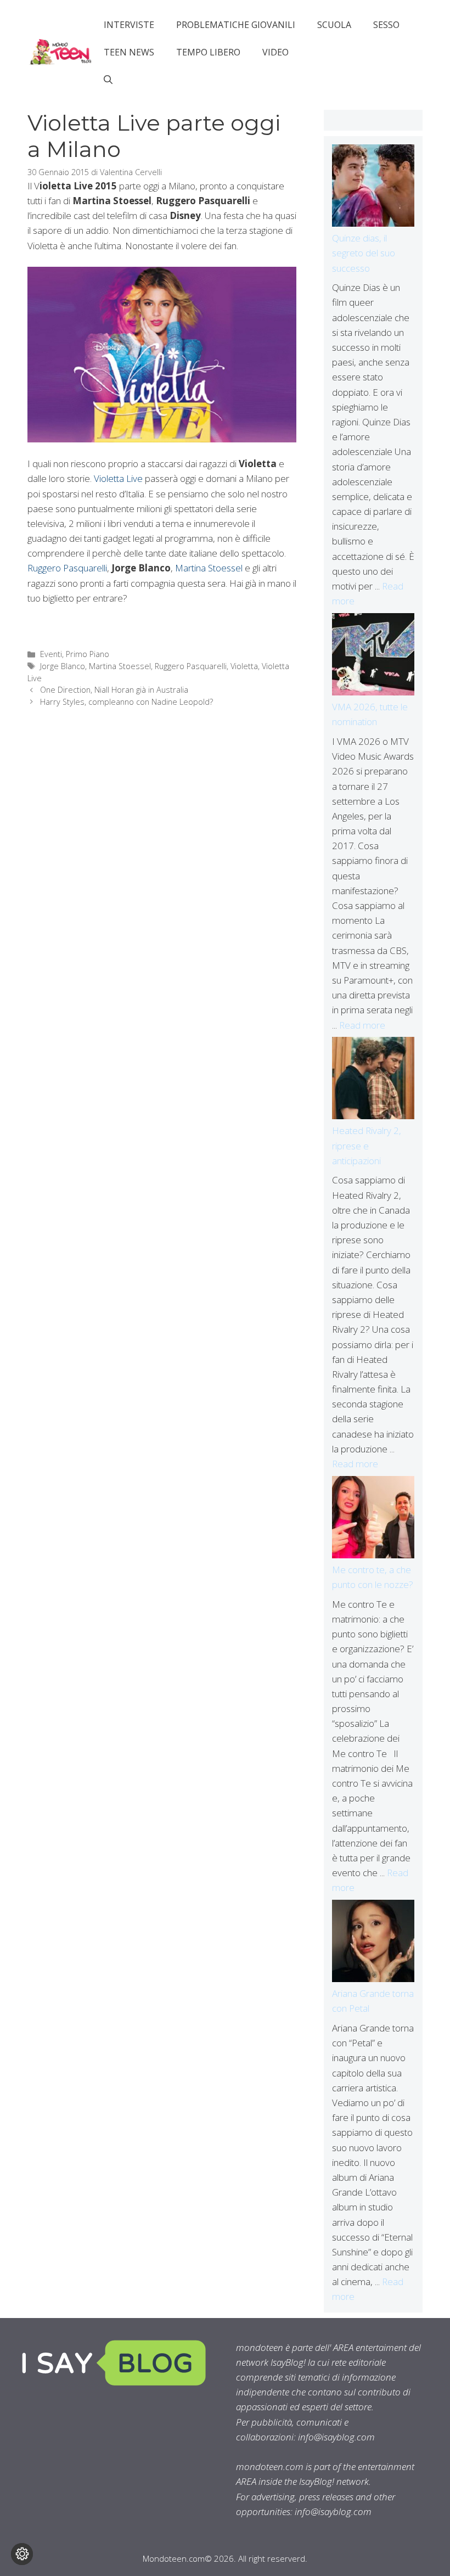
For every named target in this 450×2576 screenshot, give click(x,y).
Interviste (129, 25)
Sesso (386, 25)
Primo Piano (88, 654)
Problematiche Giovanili (236, 25)
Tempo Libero (208, 52)
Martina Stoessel (209, 568)
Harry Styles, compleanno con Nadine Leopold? (126, 702)
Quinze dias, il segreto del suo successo (364, 253)
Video (275, 52)
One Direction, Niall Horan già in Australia (114, 690)
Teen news (129, 52)
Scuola (334, 25)
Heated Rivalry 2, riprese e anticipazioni (367, 1145)
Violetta (244, 666)
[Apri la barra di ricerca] (108, 80)
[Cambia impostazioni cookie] (22, 2554)
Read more (362, 1025)
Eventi (51, 654)
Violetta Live (118, 478)
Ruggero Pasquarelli (67, 568)
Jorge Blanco (63, 666)
